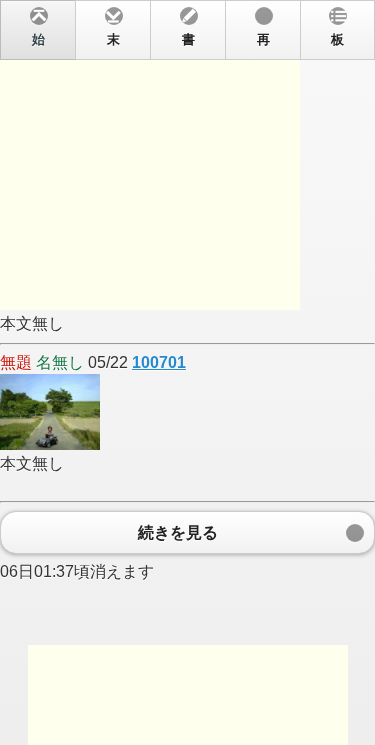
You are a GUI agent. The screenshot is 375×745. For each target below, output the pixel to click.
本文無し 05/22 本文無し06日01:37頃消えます (172, 306)
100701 (159, 362)
